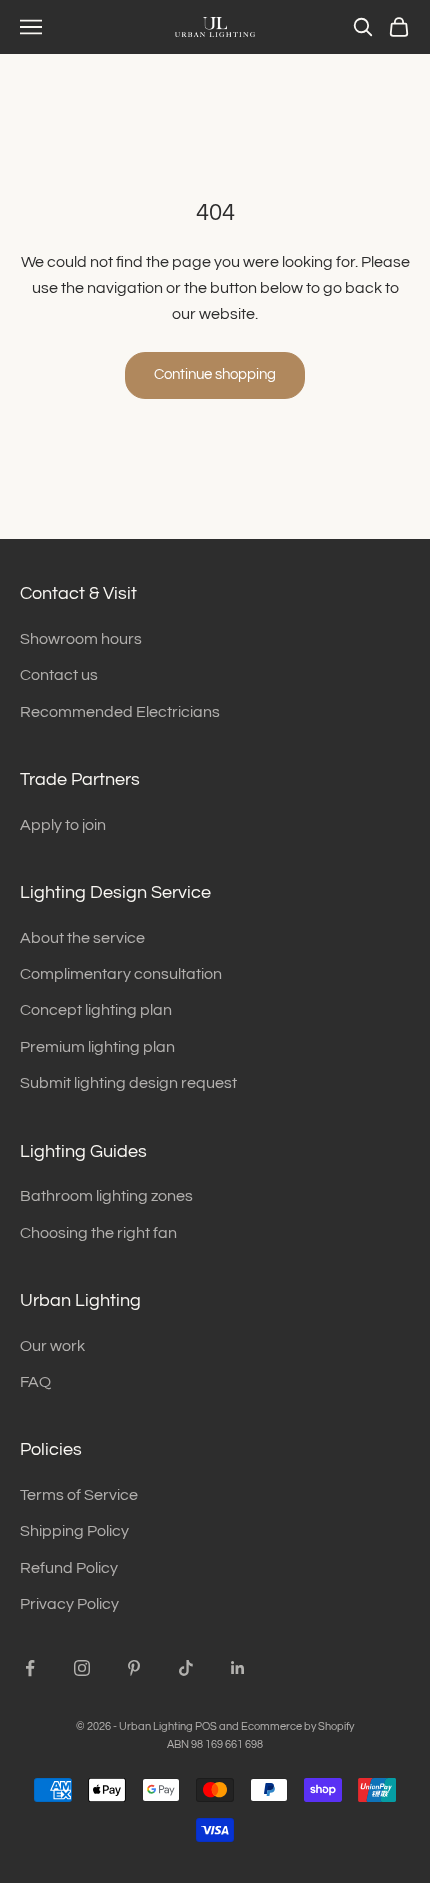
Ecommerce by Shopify (297, 1726)
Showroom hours (81, 639)
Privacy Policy (69, 1604)
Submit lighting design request (128, 1083)
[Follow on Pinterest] (134, 1668)
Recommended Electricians (120, 712)
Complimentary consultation (121, 974)
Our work (52, 1346)
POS (206, 1726)
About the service (82, 938)
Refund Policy (69, 1568)
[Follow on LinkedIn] (238, 1668)
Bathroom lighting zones (106, 1196)
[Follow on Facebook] (30, 1668)
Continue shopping (215, 374)
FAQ (35, 1382)
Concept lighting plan (96, 1010)
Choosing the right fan (98, 1233)
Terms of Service (79, 1495)
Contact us (59, 675)
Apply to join (63, 825)
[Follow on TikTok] (186, 1668)
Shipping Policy (74, 1531)
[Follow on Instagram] (82, 1668)
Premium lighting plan (97, 1047)
